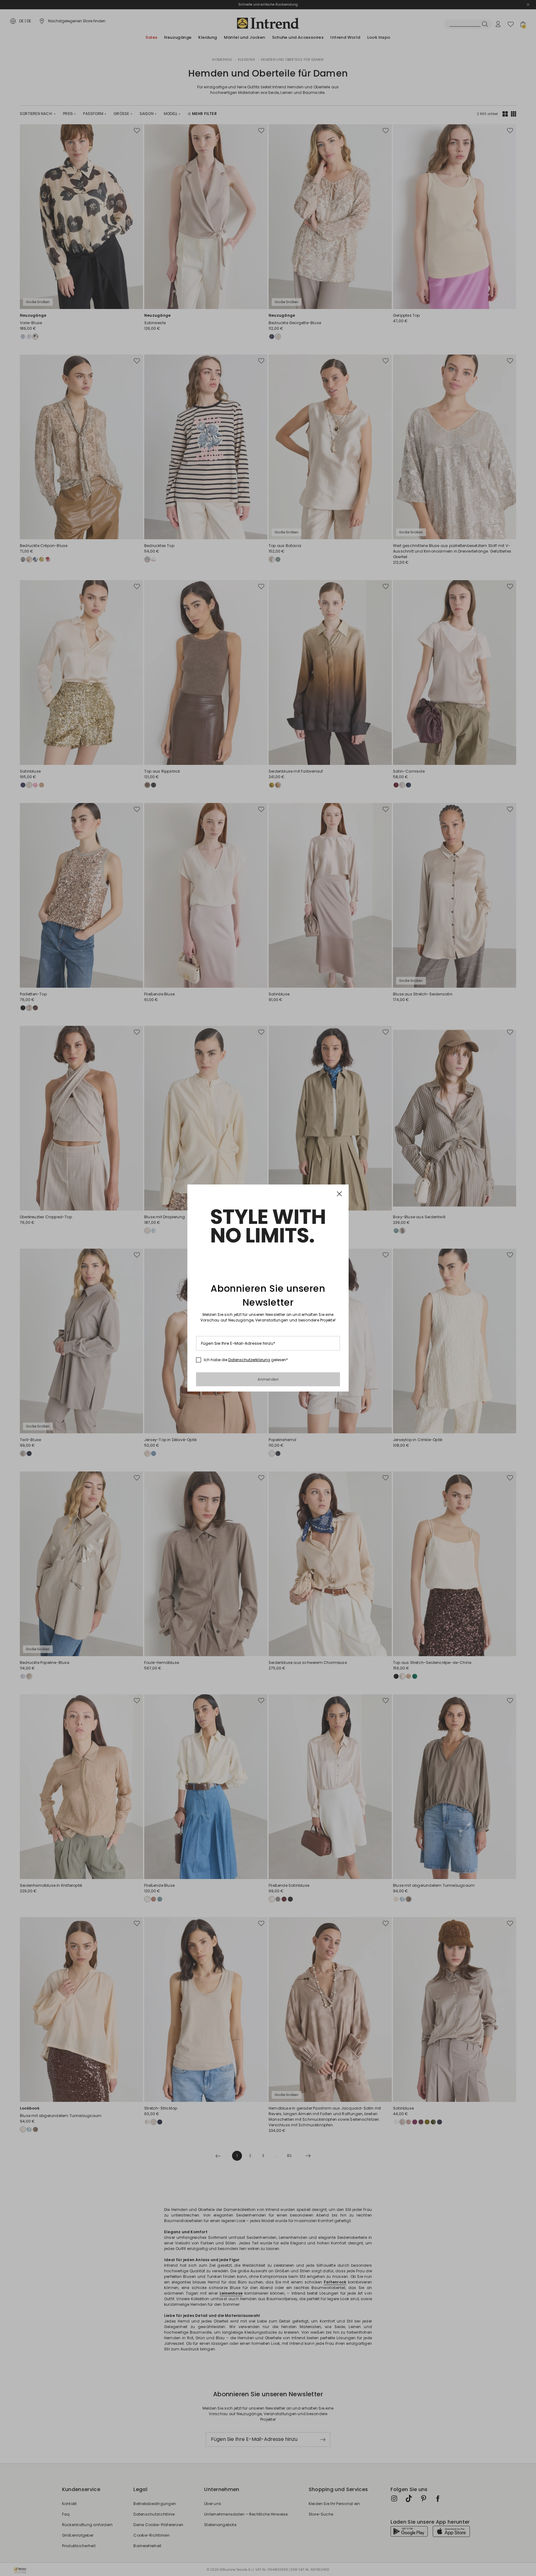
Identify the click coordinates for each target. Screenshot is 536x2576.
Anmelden (268, 1379)
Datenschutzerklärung (249, 1360)
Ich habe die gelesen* (246, 1360)
